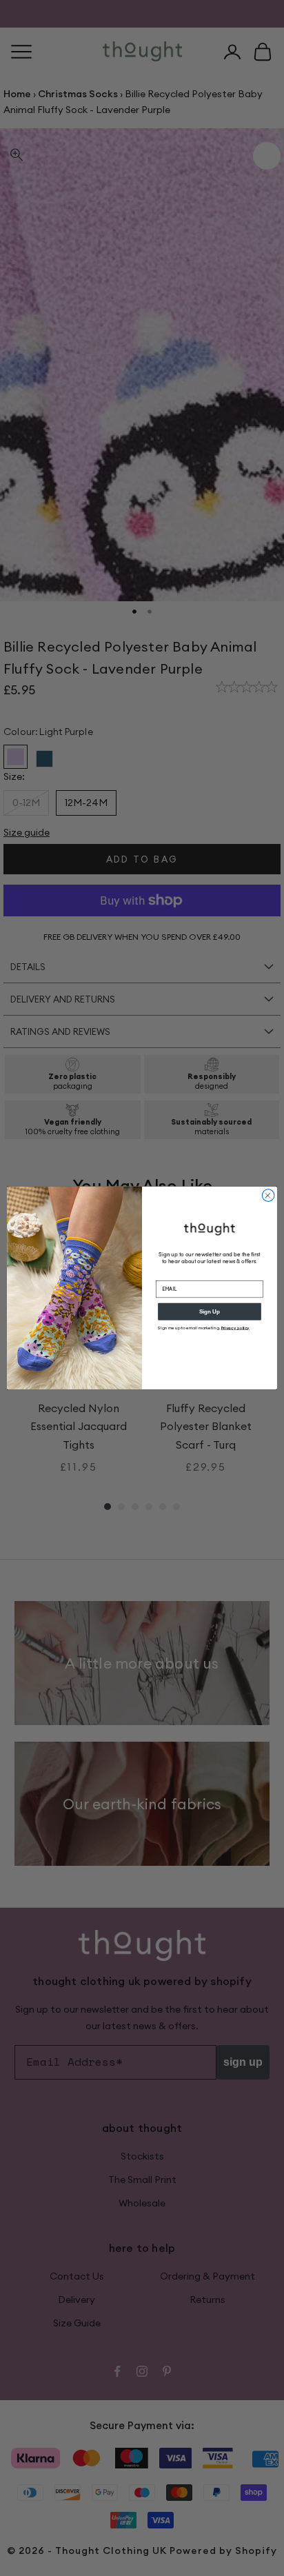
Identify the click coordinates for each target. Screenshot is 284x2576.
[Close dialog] (268, 1196)
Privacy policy (235, 1328)
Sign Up (210, 1312)
